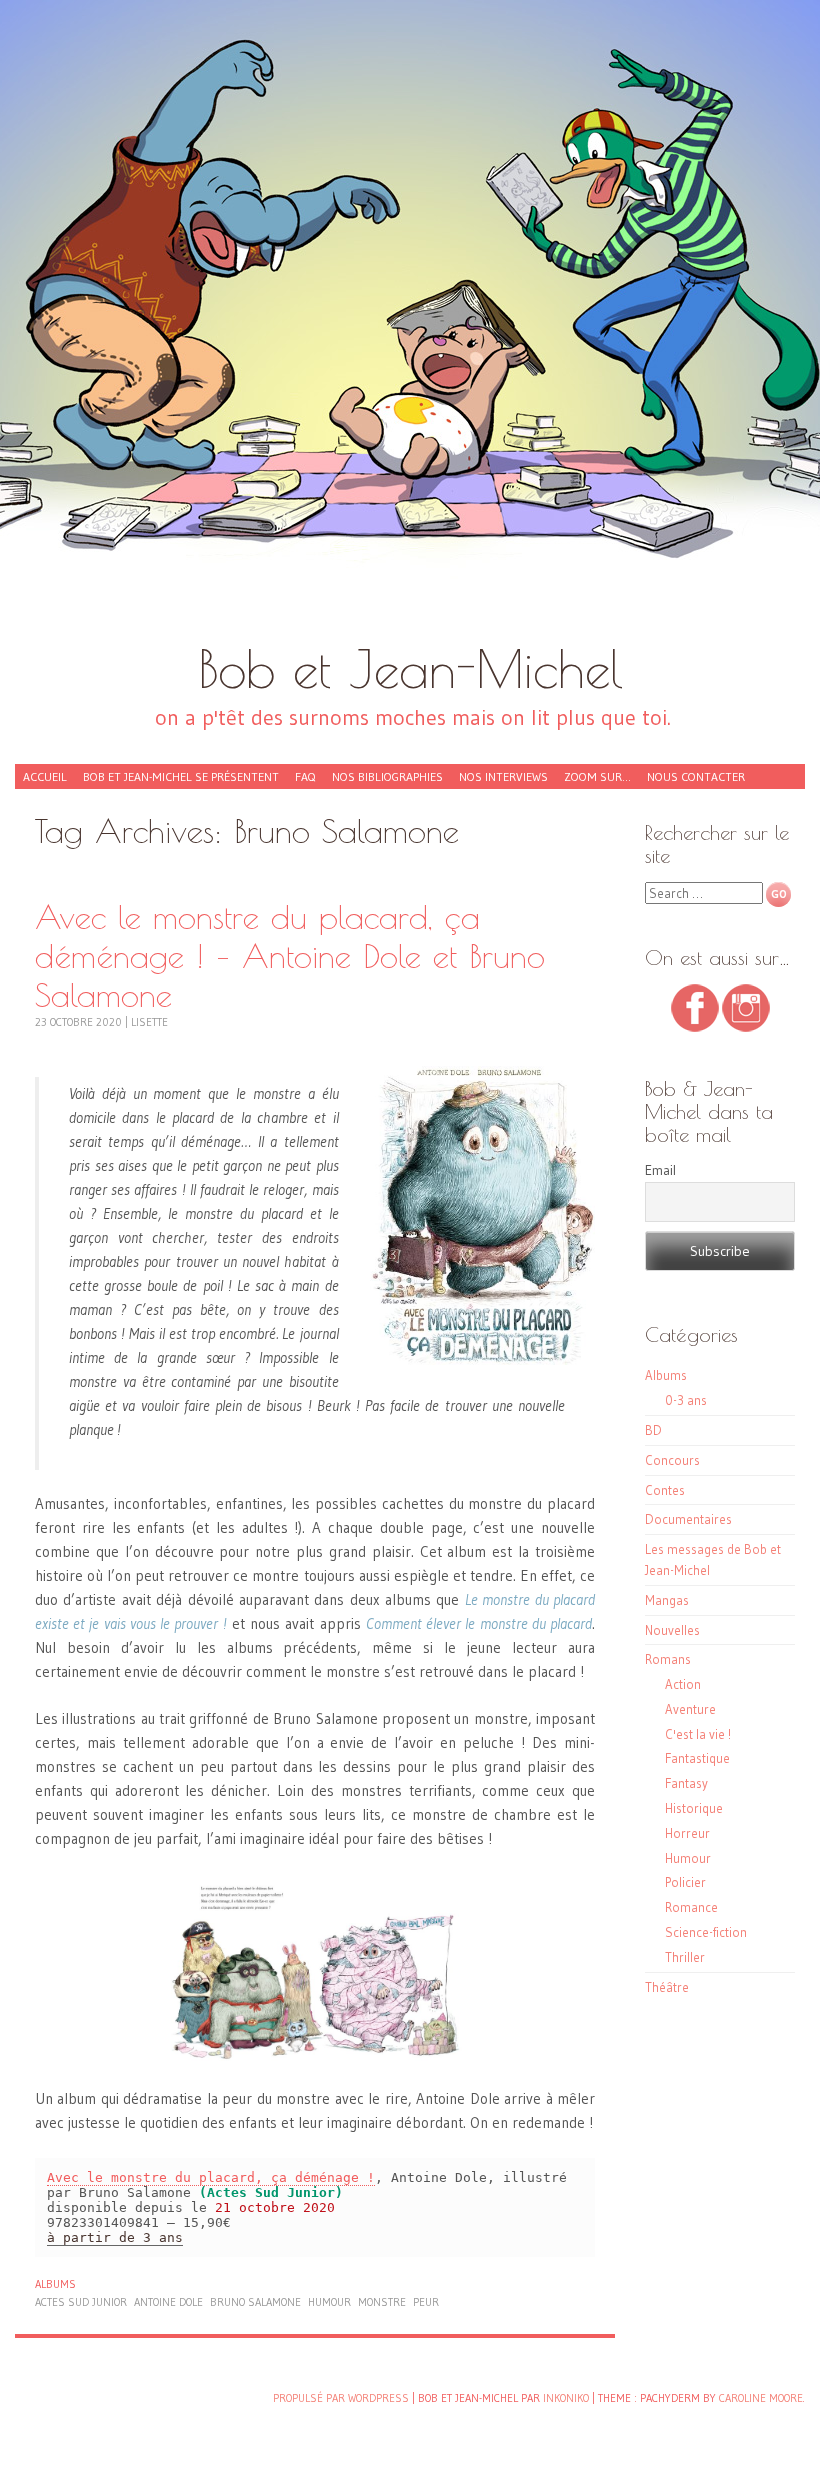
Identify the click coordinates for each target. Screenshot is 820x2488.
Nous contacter (696, 776)
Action (683, 1684)
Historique (694, 1808)
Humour (688, 1858)
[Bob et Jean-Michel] (410, 330)
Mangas (667, 1600)
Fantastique (697, 1758)
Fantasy (686, 1783)
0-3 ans (686, 1400)
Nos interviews (503, 776)
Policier (685, 1882)
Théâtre (667, 1987)
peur (426, 2302)
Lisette (149, 1022)
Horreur (687, 1833)
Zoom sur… (597, 776)
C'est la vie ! (698, 1734)
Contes (665, 1490)
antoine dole (168, 2302)
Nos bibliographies (387, 776)
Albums (55, 2284)
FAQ (305, 776)
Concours (672, 1460)
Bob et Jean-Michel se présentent (181, 776)
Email (660, 1170)
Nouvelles (672, 1630)
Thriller (685, 1957)
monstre (382, 2302)
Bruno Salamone (255, 2302)
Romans (668, 1659)
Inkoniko (566, 2398)
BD (653, 1430)
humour (329, 2302)
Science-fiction (706, 1932)
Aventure (690, 1709)
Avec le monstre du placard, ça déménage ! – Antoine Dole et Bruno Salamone (290, 955)
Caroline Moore (761, 2398)
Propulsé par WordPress (341, 2398)
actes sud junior (81, 2302)
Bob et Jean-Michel (410, 668)
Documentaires (688, 1519)
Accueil (45, 776)
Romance (691, 1907)
